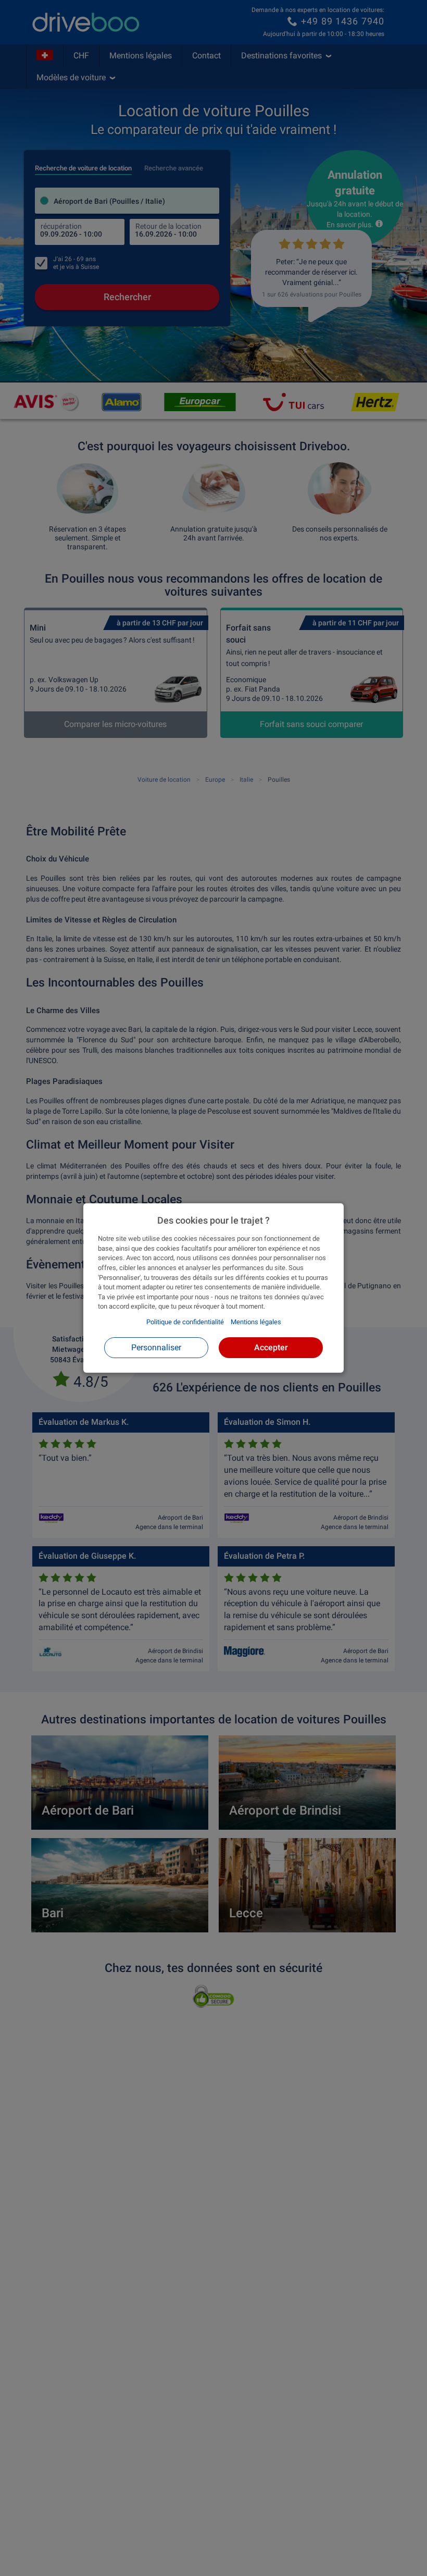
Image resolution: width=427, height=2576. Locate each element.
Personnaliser (156, 1347)
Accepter (271, 1347)
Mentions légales (256, 1322)
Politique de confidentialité (185, 1322)
